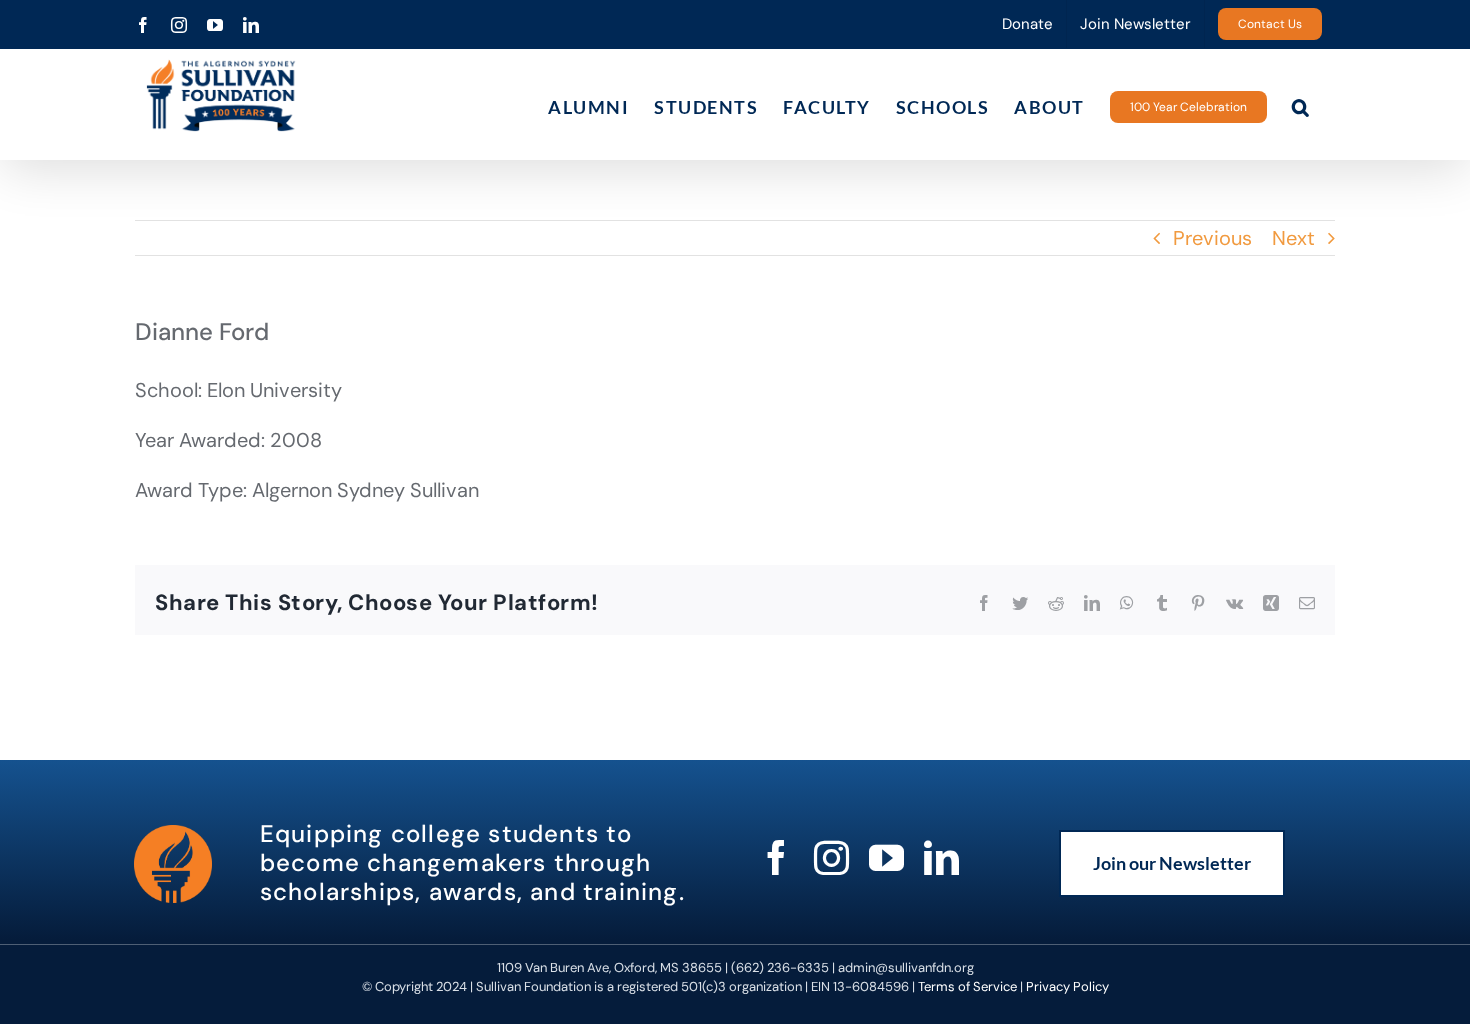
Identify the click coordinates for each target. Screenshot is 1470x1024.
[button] (1301, 106)
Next (1293, 238)
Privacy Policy (1067, 986)
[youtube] (886, 857)
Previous (1212, 238)
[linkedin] (941, 857)
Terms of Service (967, 986)
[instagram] (831, 857)
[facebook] (776, 857)
